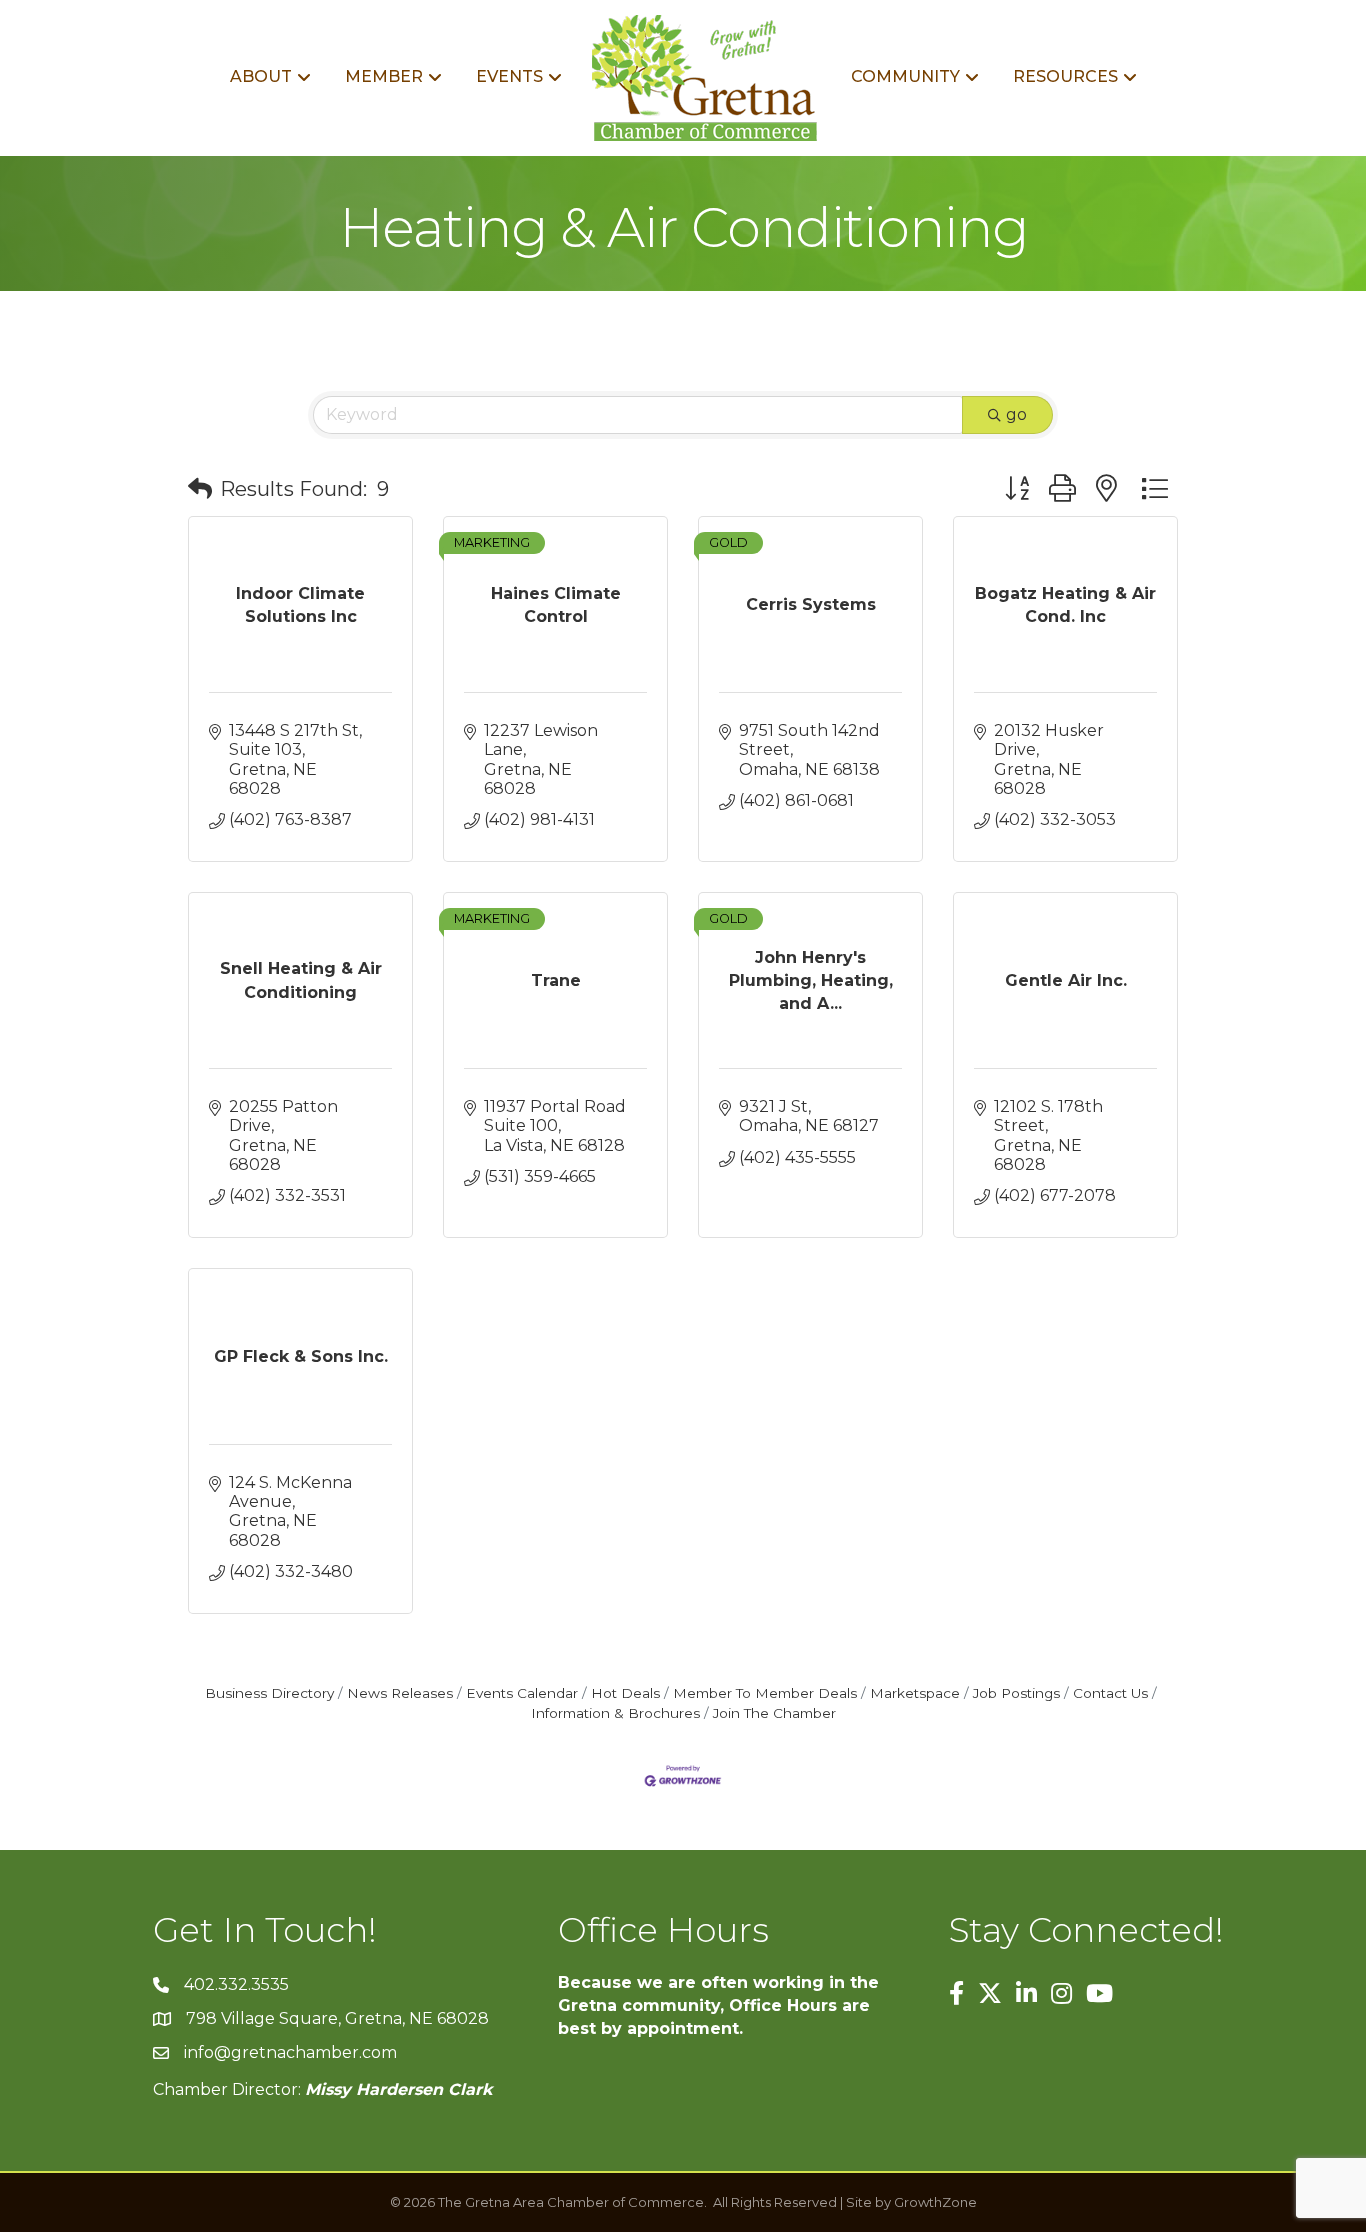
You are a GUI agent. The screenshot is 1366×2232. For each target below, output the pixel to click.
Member (384, 76)
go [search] (1016, 414)
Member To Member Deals (765, 1693)
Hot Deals (625, 1693)
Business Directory (269, 1693)
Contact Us (1110, 1693)
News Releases (400, 1693)
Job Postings (1016, 1693)
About (261, 76)
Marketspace (915, 1693)
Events (509, 76)
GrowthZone (935, 2202)
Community (905, 76)
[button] (200, 489)
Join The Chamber (774, 1713)
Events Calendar (522, 1693)
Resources (1065, 76)
